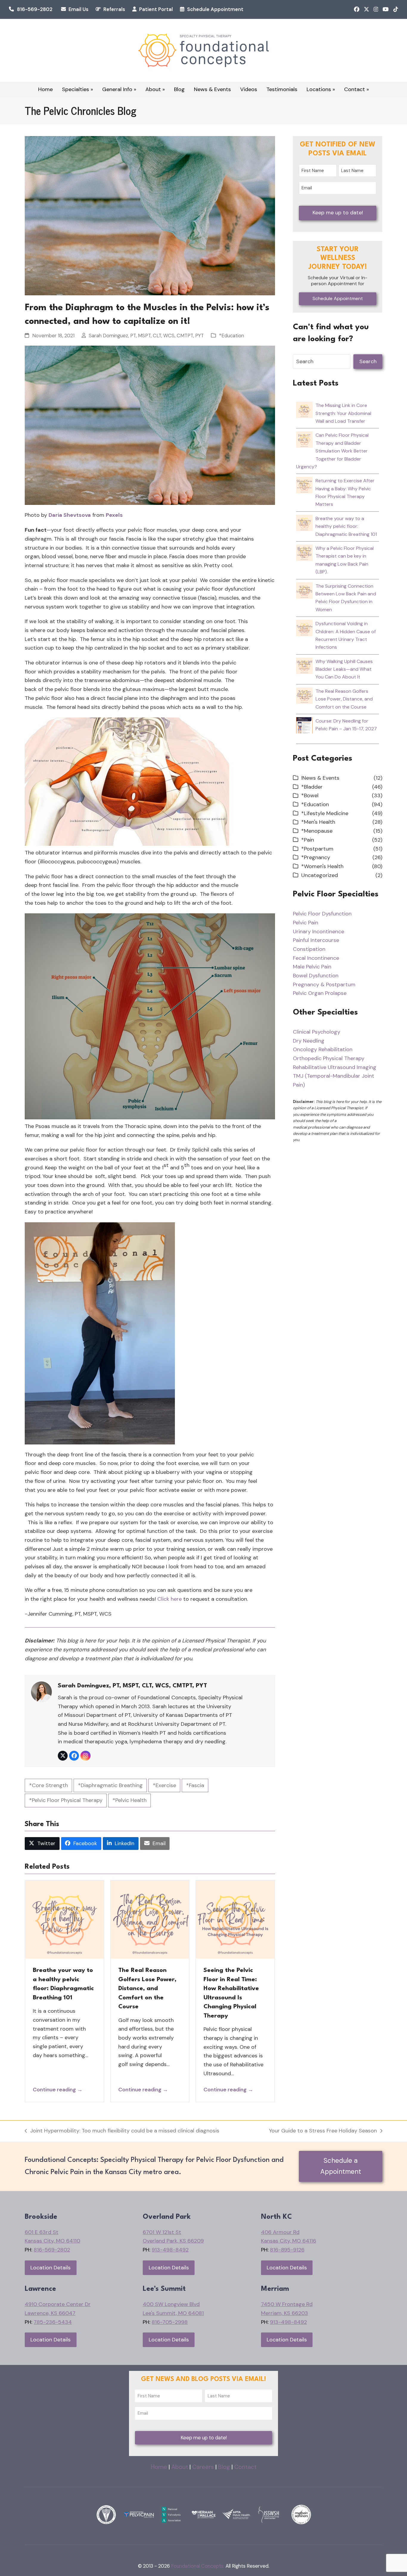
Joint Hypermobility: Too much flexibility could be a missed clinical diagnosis (122, 2131)
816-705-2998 (170, 2322)
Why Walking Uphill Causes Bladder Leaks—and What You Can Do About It (344, 669)
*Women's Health (322, 866)
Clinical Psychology (317, 1032)
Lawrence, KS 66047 (50, 2313)
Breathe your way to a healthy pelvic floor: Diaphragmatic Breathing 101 (346, 526)
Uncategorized (320, 875)
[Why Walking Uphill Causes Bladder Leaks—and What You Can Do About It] (304, 670)
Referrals (114, 9)
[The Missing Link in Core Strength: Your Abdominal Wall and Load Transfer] (304, 414)
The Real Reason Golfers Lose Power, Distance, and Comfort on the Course (147, 1988)
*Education (232, 336)
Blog (224, 2467)
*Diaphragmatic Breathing (110, 1785)
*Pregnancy (316, 857)
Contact (245, 2467)
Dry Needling (309, 1041)
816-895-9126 (287, 2250)
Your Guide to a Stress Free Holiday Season (323, 2131)
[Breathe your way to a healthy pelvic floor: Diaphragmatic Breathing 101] (304, 527)
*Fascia (195, 1785)
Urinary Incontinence (319, 932)
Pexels (114, 515)
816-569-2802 (35, 9)
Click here (170, 1599)
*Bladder (312, 787)
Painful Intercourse (316, 940)
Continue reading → (58, 2090)
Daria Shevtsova (70, 515)
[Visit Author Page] (41, 1691)
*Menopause (317, 831)
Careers (203, 2467)
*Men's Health (318, 822)
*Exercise (164, 1785)
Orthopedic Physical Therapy (329, 1058)
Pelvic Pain (306, 923)
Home (159, 2467)
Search (368, 361)
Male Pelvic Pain (312, 967)
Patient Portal (156, 9)
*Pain (308, 840)
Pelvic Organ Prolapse (320, 993)
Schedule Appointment (215, 9)
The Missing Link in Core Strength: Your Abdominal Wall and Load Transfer (343, 413)
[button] (42, 1844)
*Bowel (310, 795)
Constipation (309, 949)
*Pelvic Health (130, 1800)
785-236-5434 (53, 2322)
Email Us (79, 9)
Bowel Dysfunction (316, 976)
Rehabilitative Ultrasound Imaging (335, 1067)
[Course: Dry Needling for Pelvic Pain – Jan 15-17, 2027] (304, 730)
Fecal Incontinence (316, 958)
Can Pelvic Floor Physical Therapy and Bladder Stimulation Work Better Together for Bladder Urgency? (332, 451)
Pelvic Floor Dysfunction (322, 914)
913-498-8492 (170, 2250)
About (180, 2467)
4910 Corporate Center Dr (58, 2304)
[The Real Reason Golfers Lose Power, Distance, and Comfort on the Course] (304, 700)
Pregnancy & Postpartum (324, 984)
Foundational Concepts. (198, 2566)
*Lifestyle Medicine (325, 813)
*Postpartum (317, 849)
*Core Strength (49, 1785)
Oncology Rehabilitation (323, 1049)
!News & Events (320, 778)
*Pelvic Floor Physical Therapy (66, 1800)
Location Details (51, 2268)
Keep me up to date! (338, 213)
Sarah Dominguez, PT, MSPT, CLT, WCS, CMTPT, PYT (146, 336)
